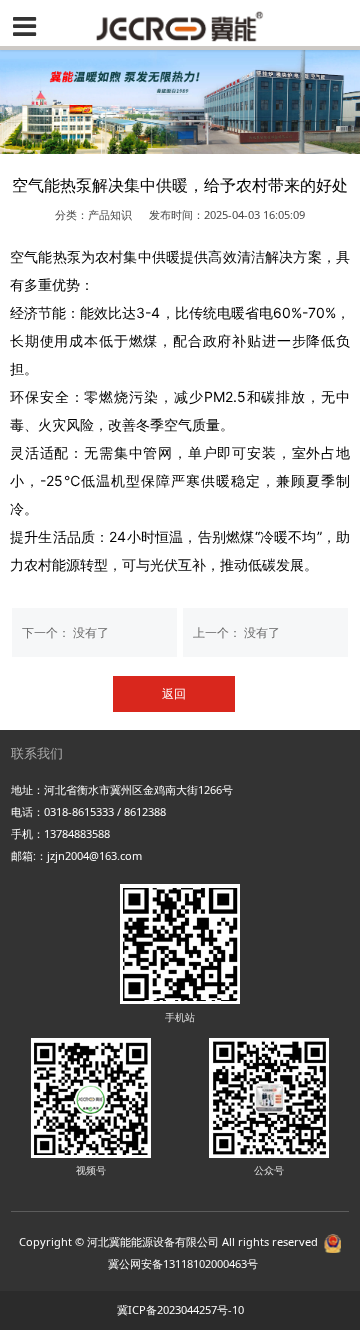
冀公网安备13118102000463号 (183, 1263)
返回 (174, 693)
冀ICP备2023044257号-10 (180, 1309)
